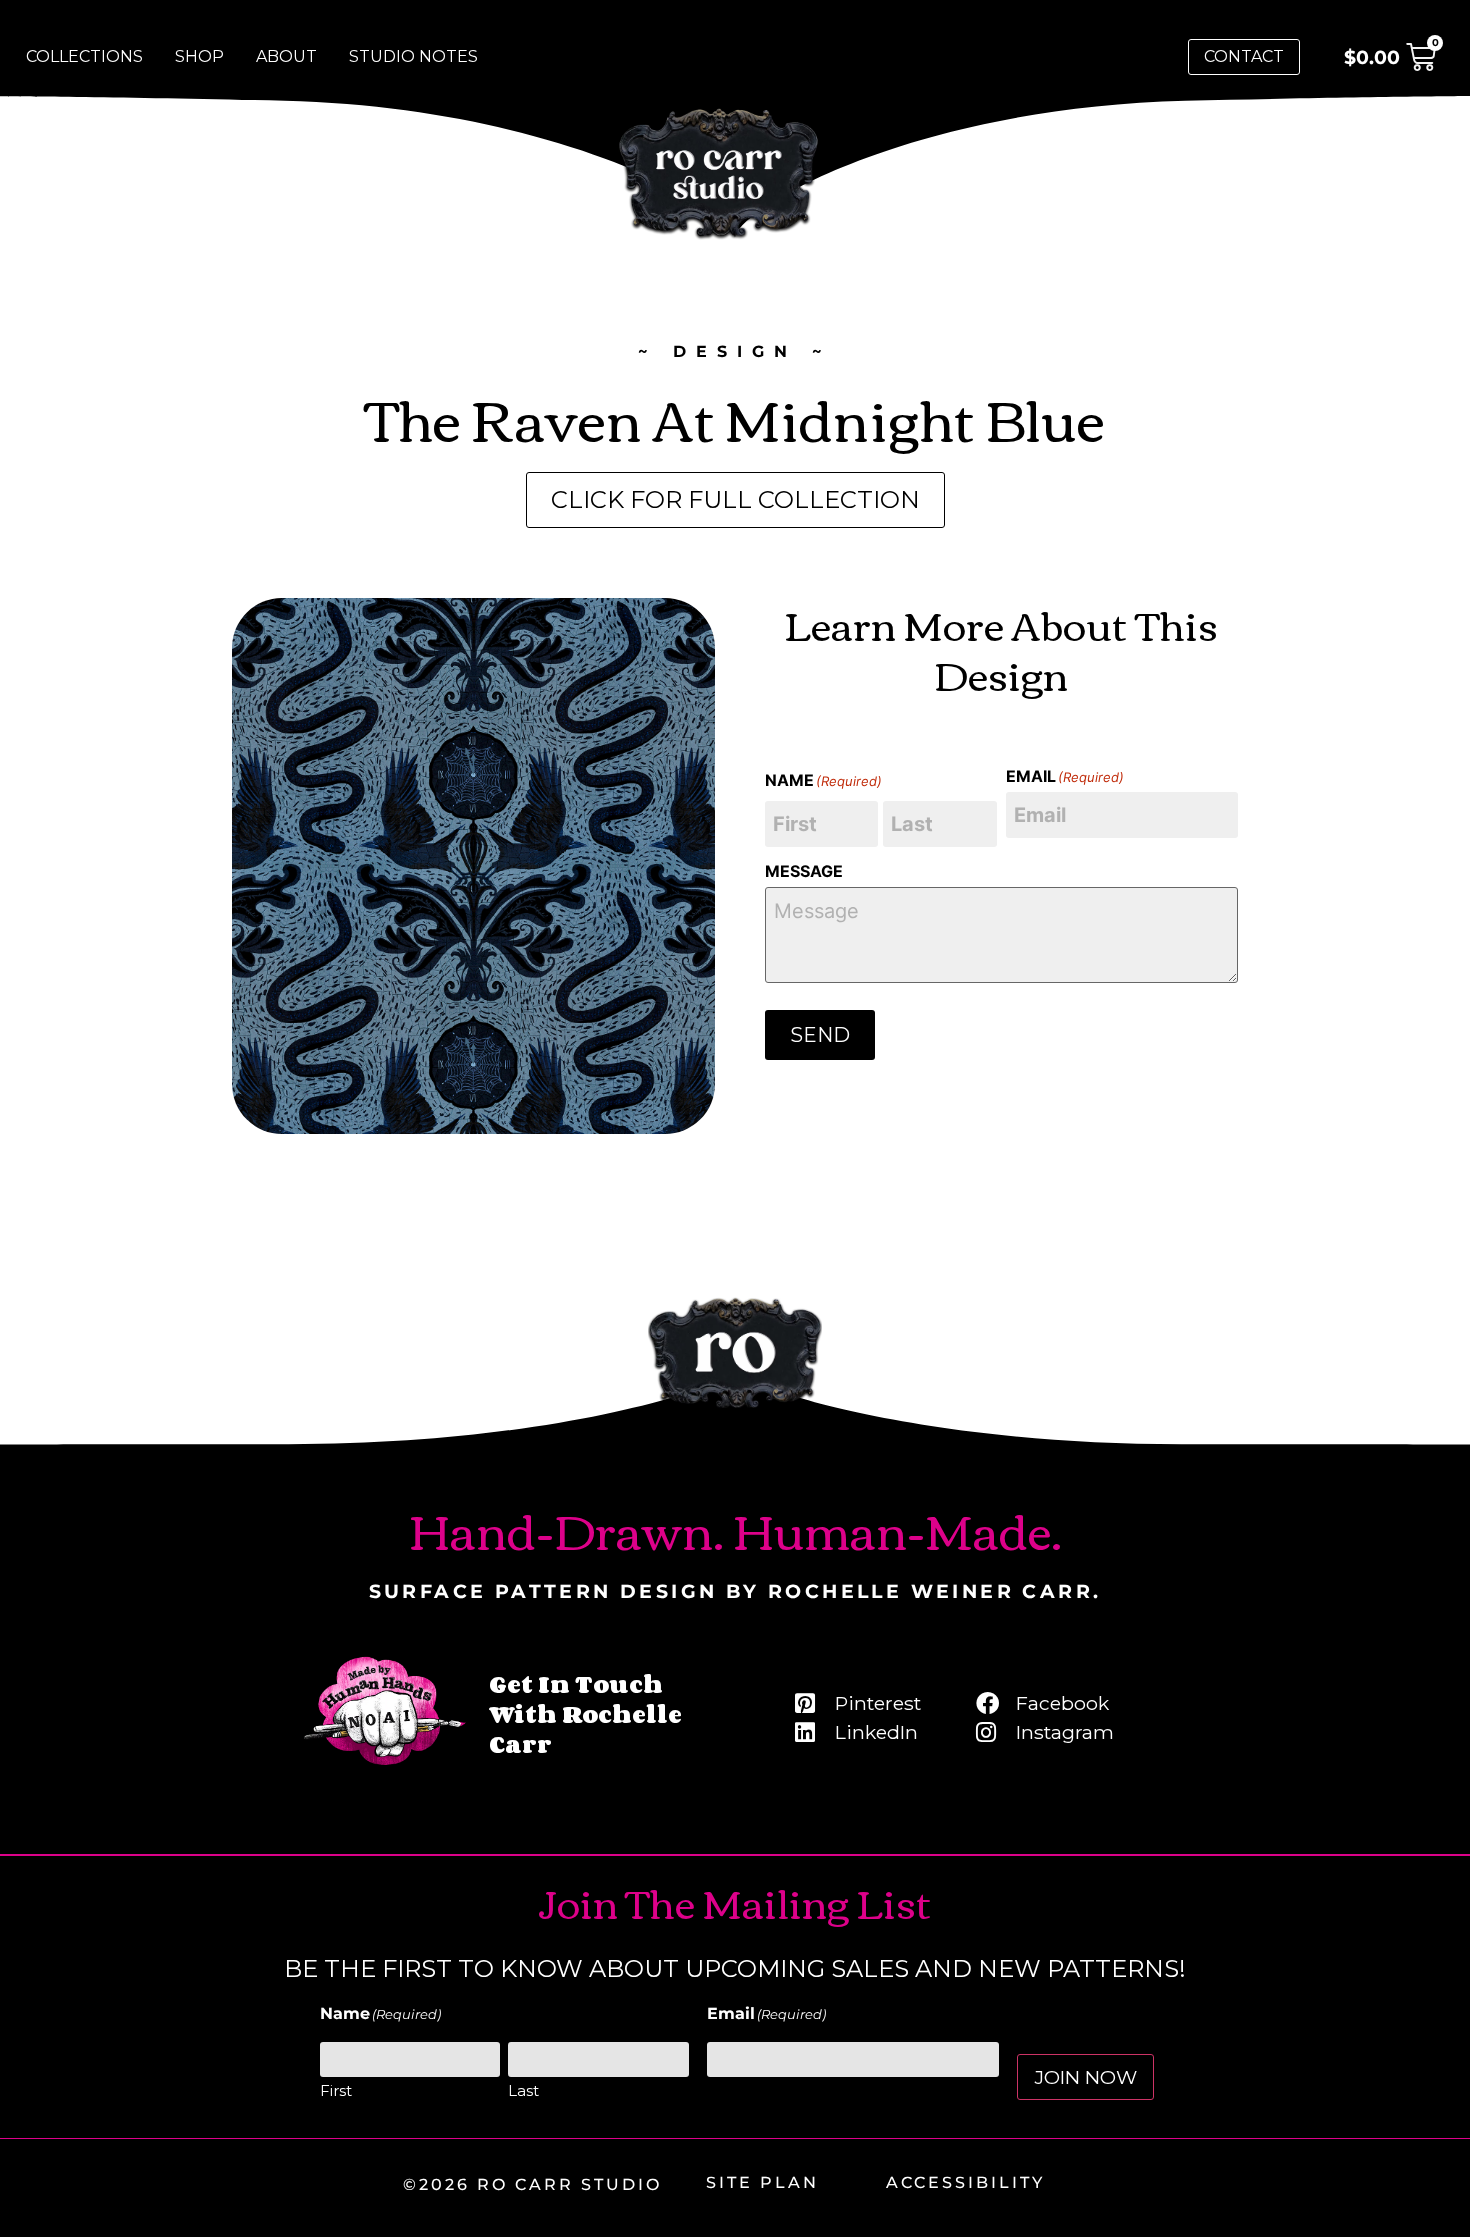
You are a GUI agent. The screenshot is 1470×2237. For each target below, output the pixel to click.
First (336, 2090)
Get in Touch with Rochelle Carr (585, 1713)
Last (523, 2090)
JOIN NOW (1086, 2077)
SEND (820, 1035)
